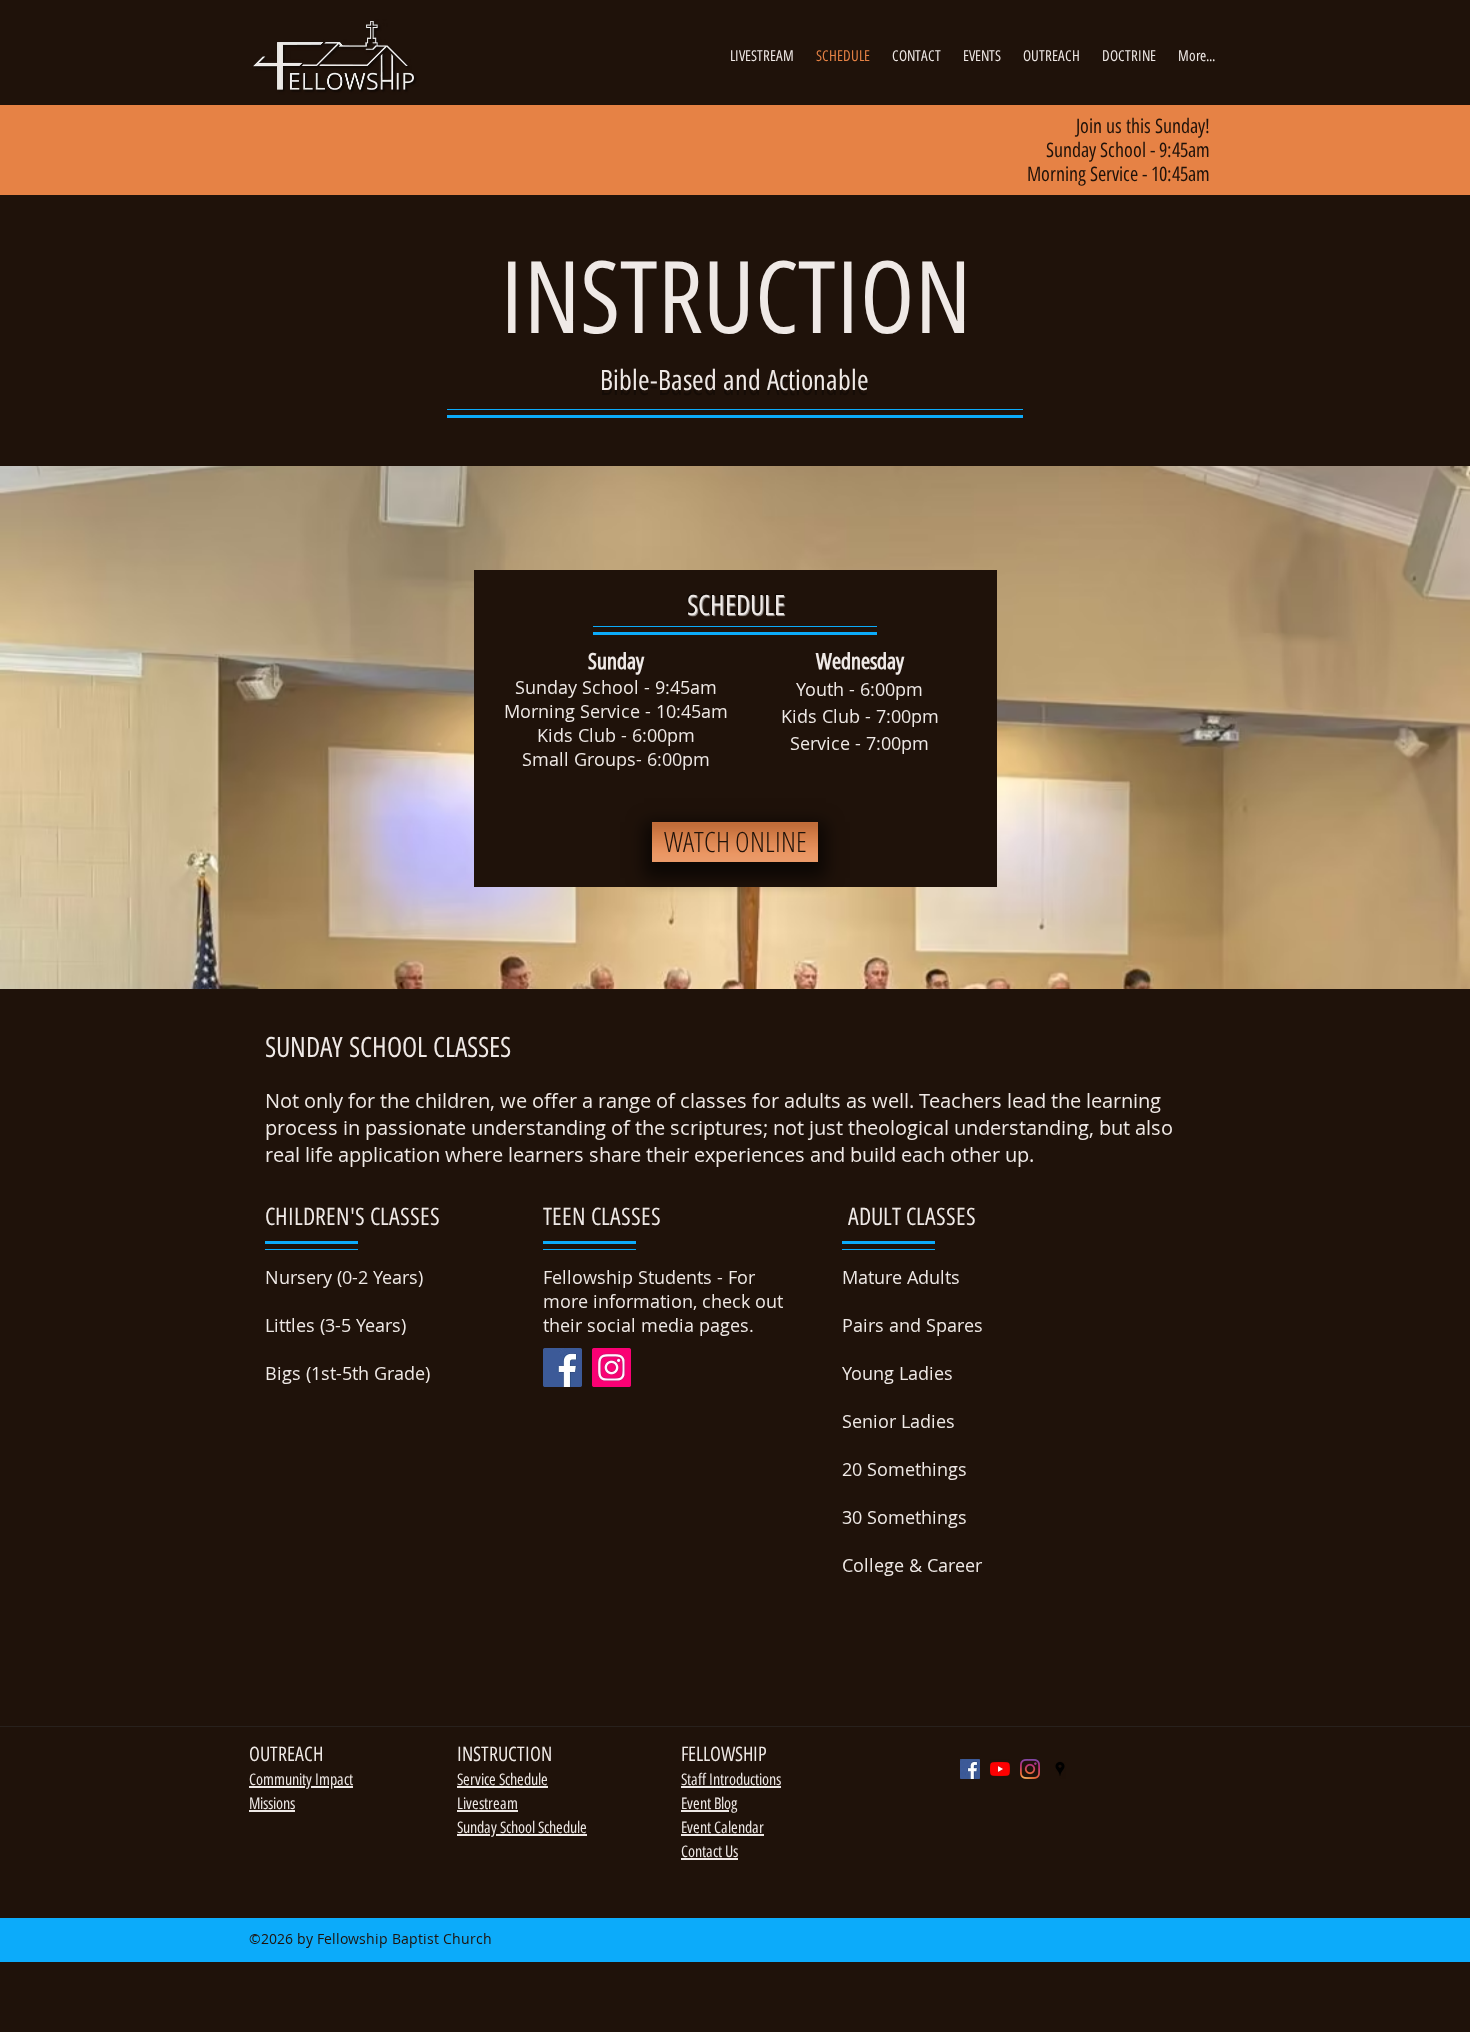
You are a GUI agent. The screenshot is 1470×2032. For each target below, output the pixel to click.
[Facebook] (562, 1367)
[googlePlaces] (1060, 1769)
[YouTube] (1000, 1769)
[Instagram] (611, 1367)
